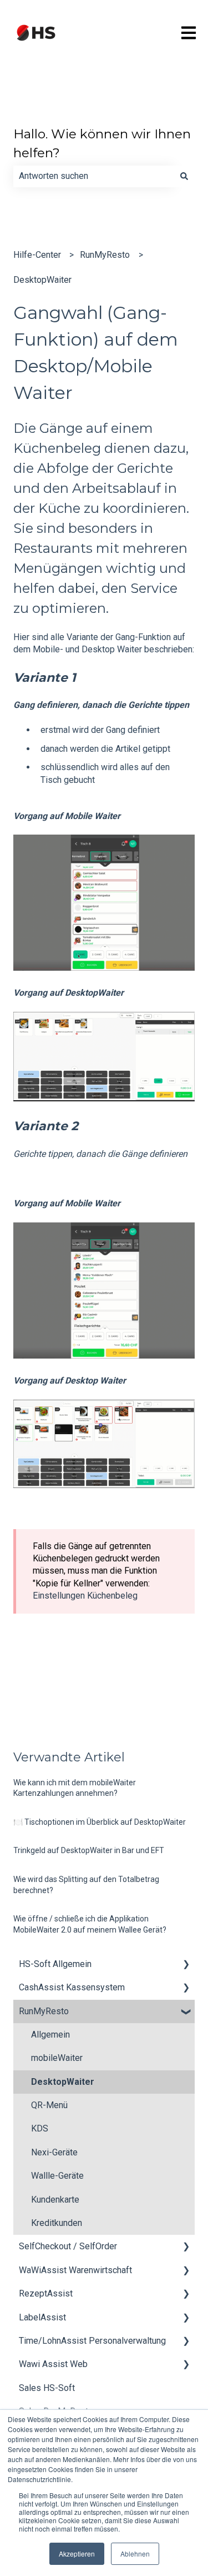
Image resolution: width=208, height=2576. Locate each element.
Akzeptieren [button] (77, 2553)
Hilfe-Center (37, 255)
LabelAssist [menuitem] (42, 2317)
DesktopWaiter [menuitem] (63, 2082)
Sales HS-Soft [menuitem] (47, 2388)
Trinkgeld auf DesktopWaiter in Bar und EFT (89, 1850)
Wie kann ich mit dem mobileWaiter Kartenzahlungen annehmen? (75, 1788)
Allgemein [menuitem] (50, 2035)
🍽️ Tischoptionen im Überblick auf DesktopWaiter (100, 1822)
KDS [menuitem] (40, 2128)
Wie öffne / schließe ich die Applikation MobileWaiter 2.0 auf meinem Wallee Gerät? (90, 1924)
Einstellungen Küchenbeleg (85, 1596)
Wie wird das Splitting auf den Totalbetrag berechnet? (86, 1885)
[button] (186, 1965)
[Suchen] (184, 176)
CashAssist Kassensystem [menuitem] (72, 1987)
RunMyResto (105, 255)
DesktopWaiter (42, 280)
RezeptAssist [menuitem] (46, 2293)
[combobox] (93, 176)
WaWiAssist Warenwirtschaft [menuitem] (75, 2270)
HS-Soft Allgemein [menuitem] (55, 1964)
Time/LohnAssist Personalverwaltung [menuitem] (92, 2341)
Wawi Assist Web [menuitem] (53, 2364)
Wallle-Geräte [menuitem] (57, 2176)
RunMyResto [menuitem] (44, 2011)
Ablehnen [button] (135, 2553)
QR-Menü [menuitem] (49, 2105)
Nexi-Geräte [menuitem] (54, 2152)
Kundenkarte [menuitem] (55, 2200)
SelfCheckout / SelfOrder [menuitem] (68, 2246)
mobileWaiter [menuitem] (57, 2058)
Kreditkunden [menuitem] (57, 2223)
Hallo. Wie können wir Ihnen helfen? (102, 144)
